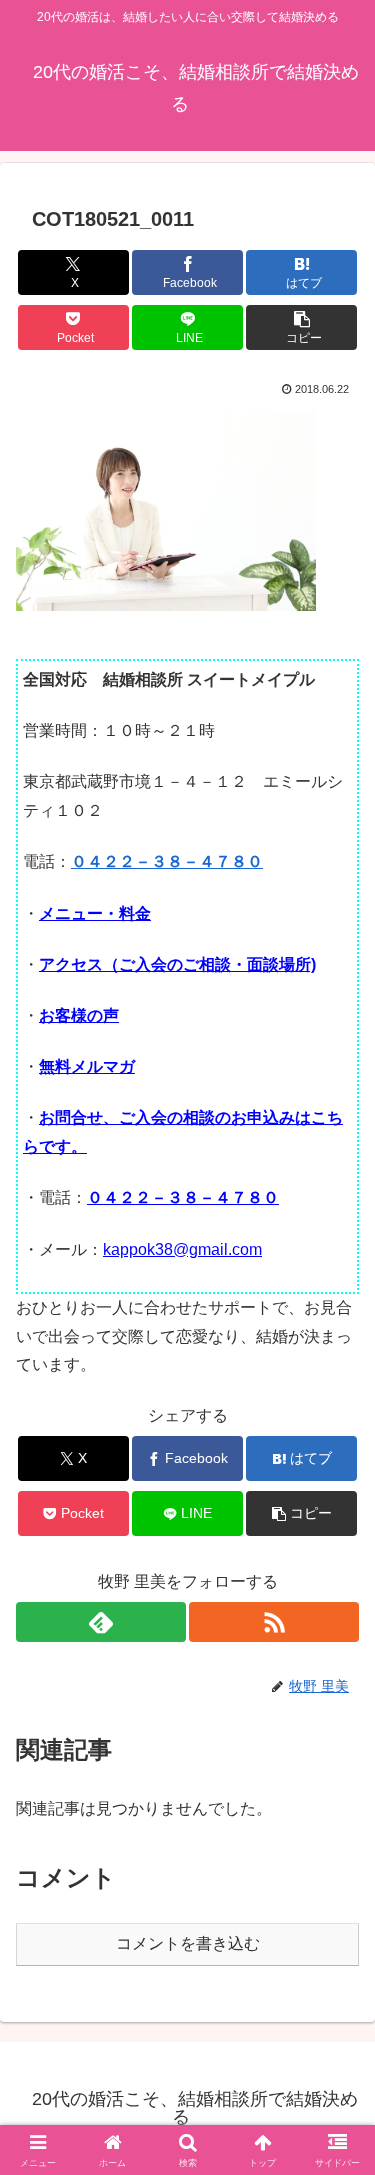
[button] (301, 327)
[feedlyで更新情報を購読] (101, 1622)
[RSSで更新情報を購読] (274, 1622)
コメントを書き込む (188, 1943)
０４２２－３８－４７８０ (167, 861)
